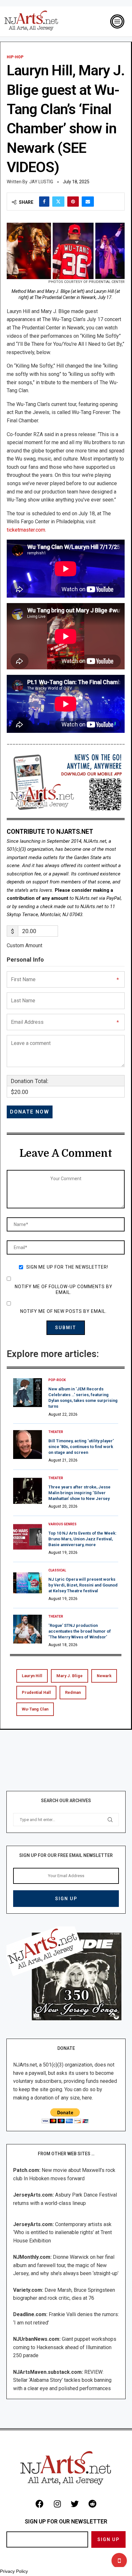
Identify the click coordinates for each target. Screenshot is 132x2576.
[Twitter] (75, 2504)
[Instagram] (57, 2504)
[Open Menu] (117, 21)
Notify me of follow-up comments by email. (64, 1289)
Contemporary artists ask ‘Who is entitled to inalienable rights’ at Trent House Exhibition (62, 2232)
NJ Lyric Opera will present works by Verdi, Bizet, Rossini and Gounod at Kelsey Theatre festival (83, 1585)
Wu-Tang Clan (35, 1709)
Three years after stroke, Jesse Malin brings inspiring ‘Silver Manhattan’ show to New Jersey (79, 1493)
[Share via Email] (88, 202)
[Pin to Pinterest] (73, 202)
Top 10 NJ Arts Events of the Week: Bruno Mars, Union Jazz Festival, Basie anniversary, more (82, 1539)
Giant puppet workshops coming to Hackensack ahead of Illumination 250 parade (65, 2347)
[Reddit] (93, 2504)
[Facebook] (40, 2504)
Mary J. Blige (70, 1676)
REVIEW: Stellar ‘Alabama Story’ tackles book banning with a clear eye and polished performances (62, 2380)
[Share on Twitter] (58, 202)
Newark (104, 1676)
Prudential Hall (36, 1692)
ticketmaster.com (26, 530)
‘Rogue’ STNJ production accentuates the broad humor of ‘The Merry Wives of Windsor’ (80, 1631)
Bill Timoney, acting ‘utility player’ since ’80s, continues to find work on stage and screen (81, 1447)
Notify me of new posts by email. (63, 1311)
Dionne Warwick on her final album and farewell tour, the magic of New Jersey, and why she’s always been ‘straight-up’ (66, 2265)
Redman (73, 1692)
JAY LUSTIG (41, 182)
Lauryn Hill (32, 1676)
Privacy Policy (14, 2571)
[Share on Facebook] (44, 202)
